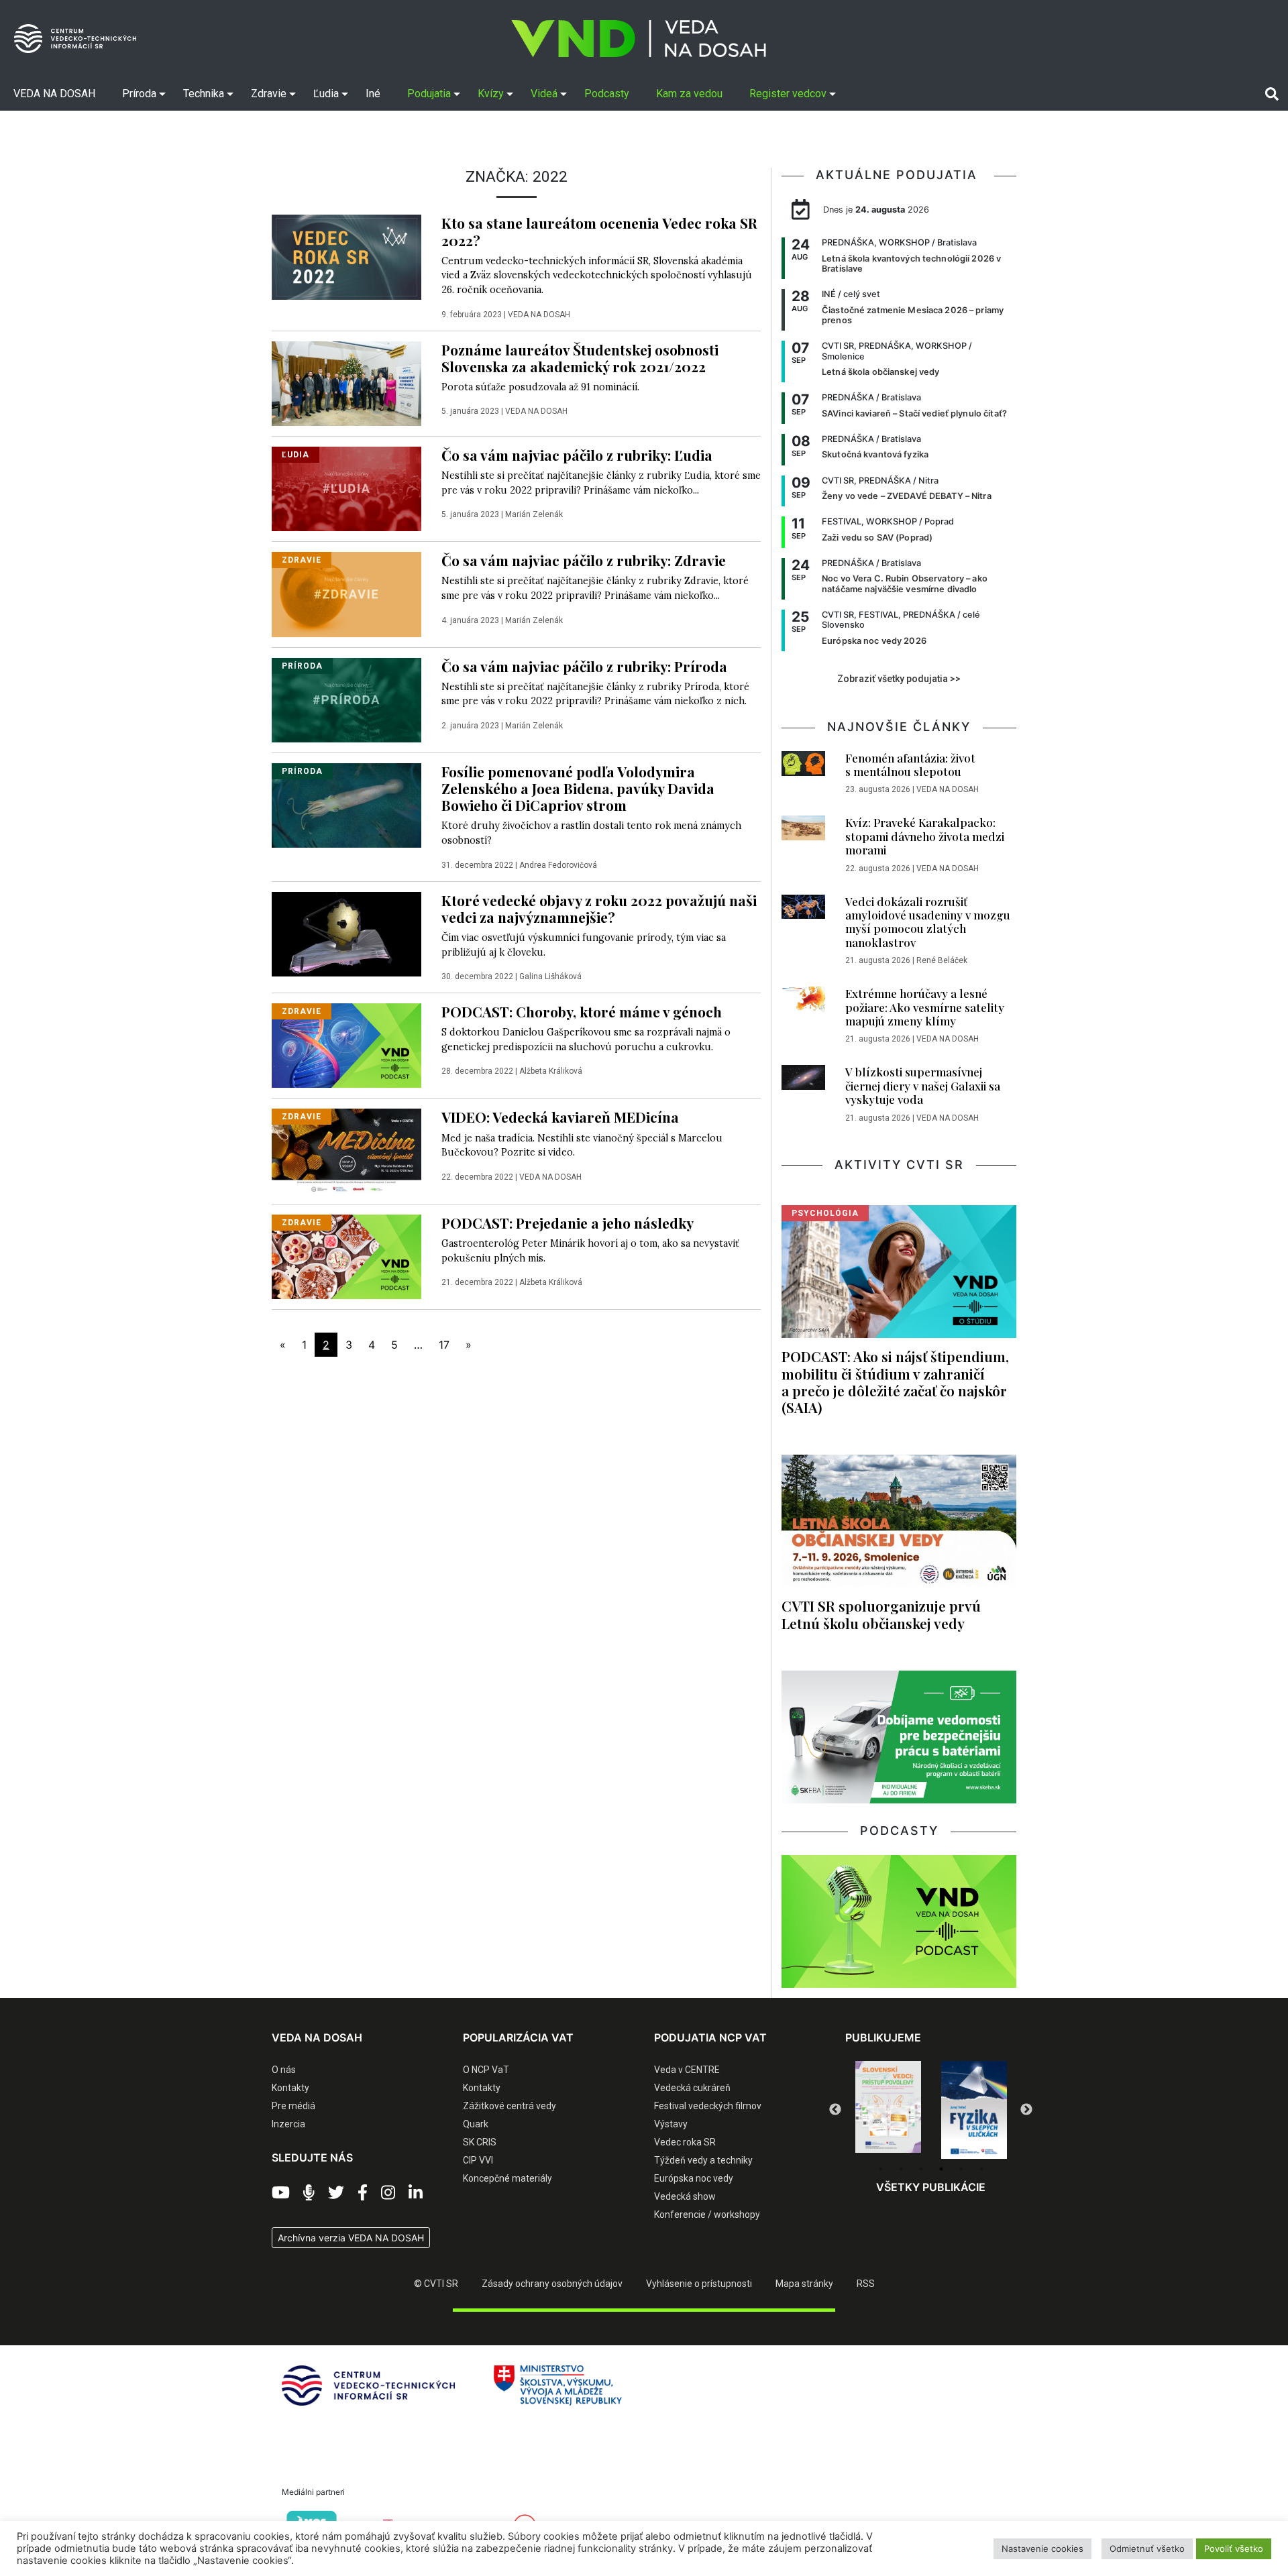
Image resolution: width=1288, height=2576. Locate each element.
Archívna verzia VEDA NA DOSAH (351, 2238)
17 (444, 1345)
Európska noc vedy (694, 2178)
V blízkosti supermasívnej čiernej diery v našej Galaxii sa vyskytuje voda (923, 1085)
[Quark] (974, 2110)
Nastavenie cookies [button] (1042, 2549)
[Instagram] (388, 2193)
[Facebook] (363, 2193)
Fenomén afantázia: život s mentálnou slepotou (910, 765)
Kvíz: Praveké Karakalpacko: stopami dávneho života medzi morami (925, 836)
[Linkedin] (416, 2193)
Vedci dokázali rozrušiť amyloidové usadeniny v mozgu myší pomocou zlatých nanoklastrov (928, 922)
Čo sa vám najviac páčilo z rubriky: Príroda (584, 666)
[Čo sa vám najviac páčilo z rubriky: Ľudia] (346, 488)
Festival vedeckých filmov (708, 2106)
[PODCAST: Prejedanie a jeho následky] (346, 1255)
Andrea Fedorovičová (558, 865)
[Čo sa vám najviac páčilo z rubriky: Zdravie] (346, 594)
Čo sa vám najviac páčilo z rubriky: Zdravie (584, 560)
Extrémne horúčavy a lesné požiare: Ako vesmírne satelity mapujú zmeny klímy (925, 1007)
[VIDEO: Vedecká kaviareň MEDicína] (346, 1150)
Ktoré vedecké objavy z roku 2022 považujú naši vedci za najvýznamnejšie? (599, 908)
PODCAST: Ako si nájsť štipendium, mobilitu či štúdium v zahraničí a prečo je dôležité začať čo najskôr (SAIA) (895, 1381)
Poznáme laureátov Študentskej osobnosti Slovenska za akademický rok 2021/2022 (580, 358)
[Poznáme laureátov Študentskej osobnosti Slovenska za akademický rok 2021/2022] (346, 382)
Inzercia (288, 2124)
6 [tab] (981, 2169)
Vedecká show (685, 2196)
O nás (284, 2070)
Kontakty (290, 2088)
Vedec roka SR (685, 2142)
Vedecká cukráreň (692, 2088)
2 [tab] (901, 2169)
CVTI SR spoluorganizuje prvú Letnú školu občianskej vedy (881, 1614)
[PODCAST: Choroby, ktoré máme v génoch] (346, 1045)
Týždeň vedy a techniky (703, 2160)
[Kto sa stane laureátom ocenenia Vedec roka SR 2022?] (346, 256)
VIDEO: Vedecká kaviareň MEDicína (560, 1117)
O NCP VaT (486, 2070)
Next (1026, 2110)
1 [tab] (881, 2169)
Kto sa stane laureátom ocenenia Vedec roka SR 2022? (599, 231)
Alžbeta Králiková (551, 1071)
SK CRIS (480, 2142)
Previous (835, 2110)
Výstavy (671, 2124)
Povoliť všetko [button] (1234, 2549)
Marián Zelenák (534, 514)
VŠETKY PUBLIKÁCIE (931, 2187)
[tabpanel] (888, 2110)
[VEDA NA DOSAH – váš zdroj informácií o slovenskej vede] (639, 39)
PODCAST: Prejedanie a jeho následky (568, 1223)
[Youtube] (281, 2193)
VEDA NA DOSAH (539, 315)
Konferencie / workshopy (707, 2215)
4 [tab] (941, 2169)
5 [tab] (961, 2169)
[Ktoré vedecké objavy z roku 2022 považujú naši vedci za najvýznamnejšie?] (346, 933)
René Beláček (942, 960)
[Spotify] (309, 2193)
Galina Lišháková (550, 976)
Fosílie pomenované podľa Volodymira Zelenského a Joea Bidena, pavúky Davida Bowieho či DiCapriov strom (578, 788)
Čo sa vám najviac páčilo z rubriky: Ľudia (577, 455)
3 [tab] (921, 2169)
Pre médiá (293, 2106)
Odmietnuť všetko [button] (1147, 2549)
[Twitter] (336, 2193)
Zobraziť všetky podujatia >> (899, 679)
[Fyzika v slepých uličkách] (888, 2110)
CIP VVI (478, 2160)
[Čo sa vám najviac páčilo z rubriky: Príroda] (346, 699)
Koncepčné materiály (507, 2178)
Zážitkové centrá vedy (509, 2106)
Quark (476, 2124)
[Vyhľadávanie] (1272, 93)
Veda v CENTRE (687, 2070)
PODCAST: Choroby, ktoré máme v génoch (582, 1011)
